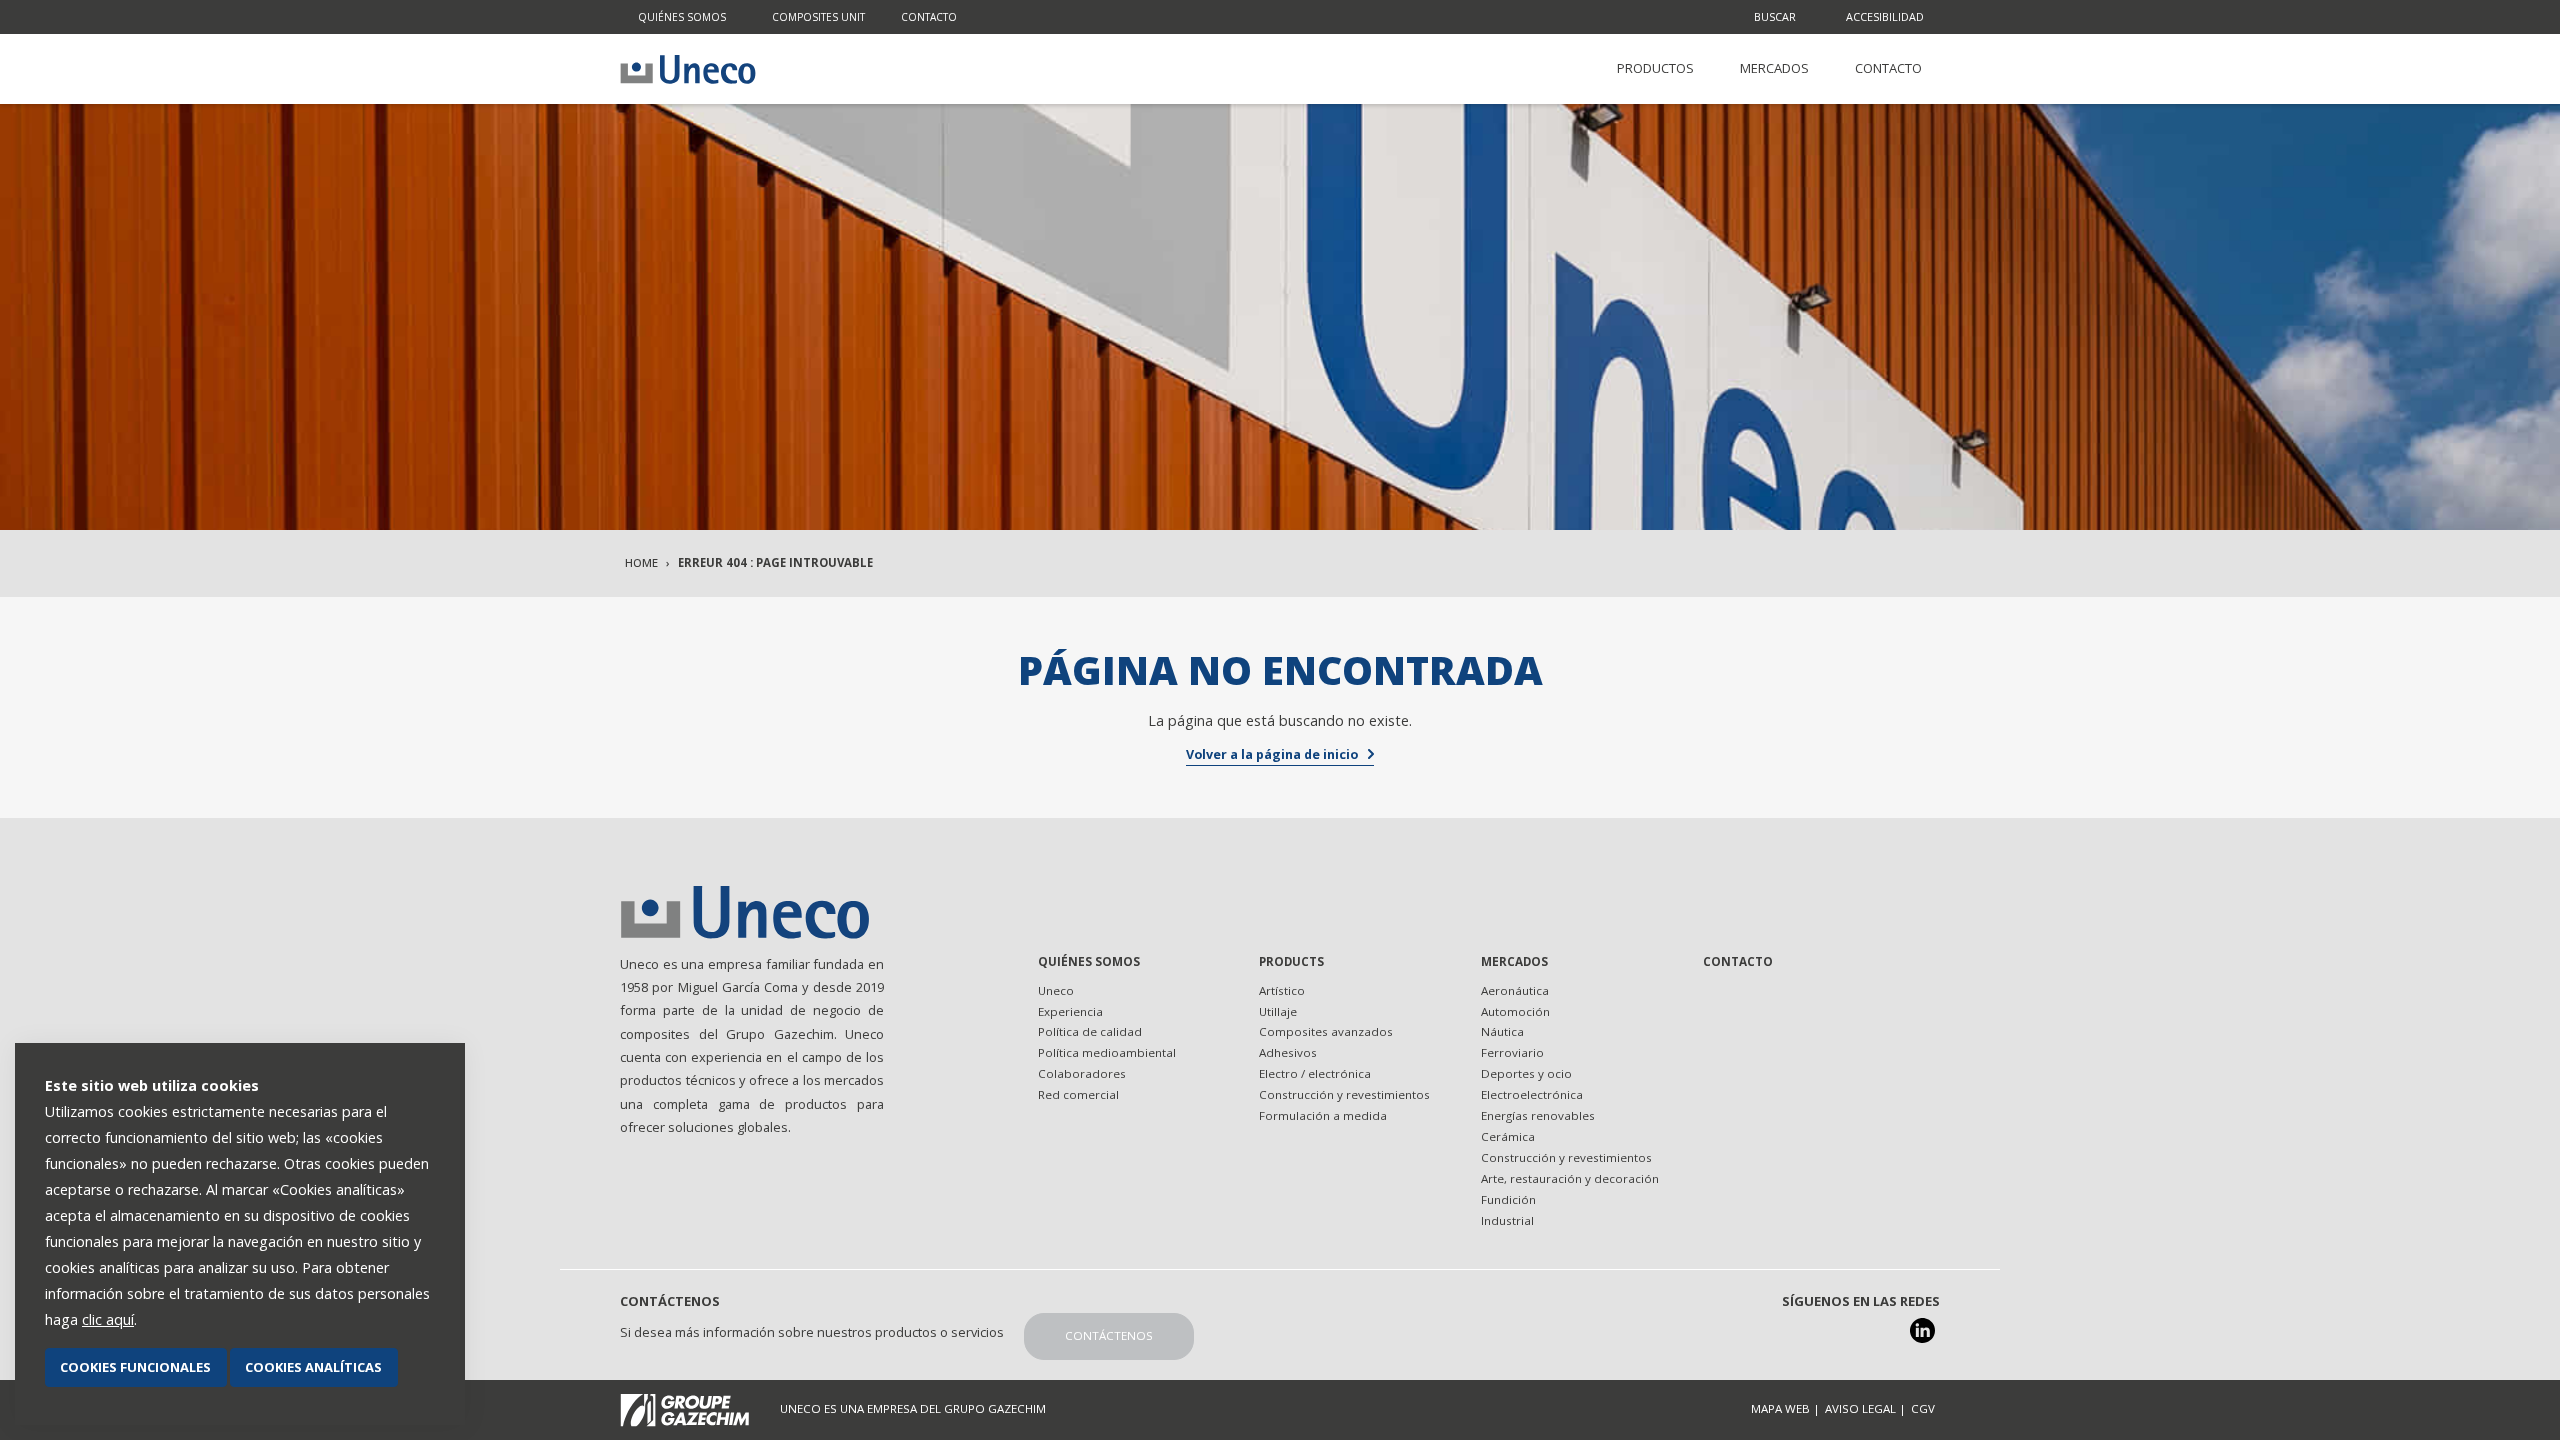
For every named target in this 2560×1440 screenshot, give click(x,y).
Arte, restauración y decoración (1570, 1178)
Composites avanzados (1326, 1031)
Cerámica (1508, 1136)
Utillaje (1278, 1011)
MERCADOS (1774, 68)
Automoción (1515, 1011)
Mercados (1514, 961)
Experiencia (1070, 1011)
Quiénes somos (682, 17)
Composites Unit (818, 17)
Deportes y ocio (1526, 1073)
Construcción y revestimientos (1344, 1094)
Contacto (929, 17)
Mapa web (1780, 1408)
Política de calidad (1090, 1031)
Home (641, 562)
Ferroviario (1512, 1052)
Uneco (1056, 990)
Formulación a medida (1323, 1115)
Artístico (1282, 990)
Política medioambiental (1107, 1052)
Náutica (1502, 1031)
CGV (1923, 1408)
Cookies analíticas (313, 1367)
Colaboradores (1082, 1073)
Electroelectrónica (1532, 1094)
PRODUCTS (1291, 961)
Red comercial (1078, 1094)
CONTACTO (1888, 68)
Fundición (1508, 1199)
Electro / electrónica (1315, 1073)
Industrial (1507, 1220)
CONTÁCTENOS (1109, 1335)
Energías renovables (1538, 1115)
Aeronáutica (1515, 990)
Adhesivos (1288, 1052)
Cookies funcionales (135, 1367)
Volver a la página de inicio (1272, 754)
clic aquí (108, 1319)
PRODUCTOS (1655, 68)
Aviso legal (1860, 1408)
